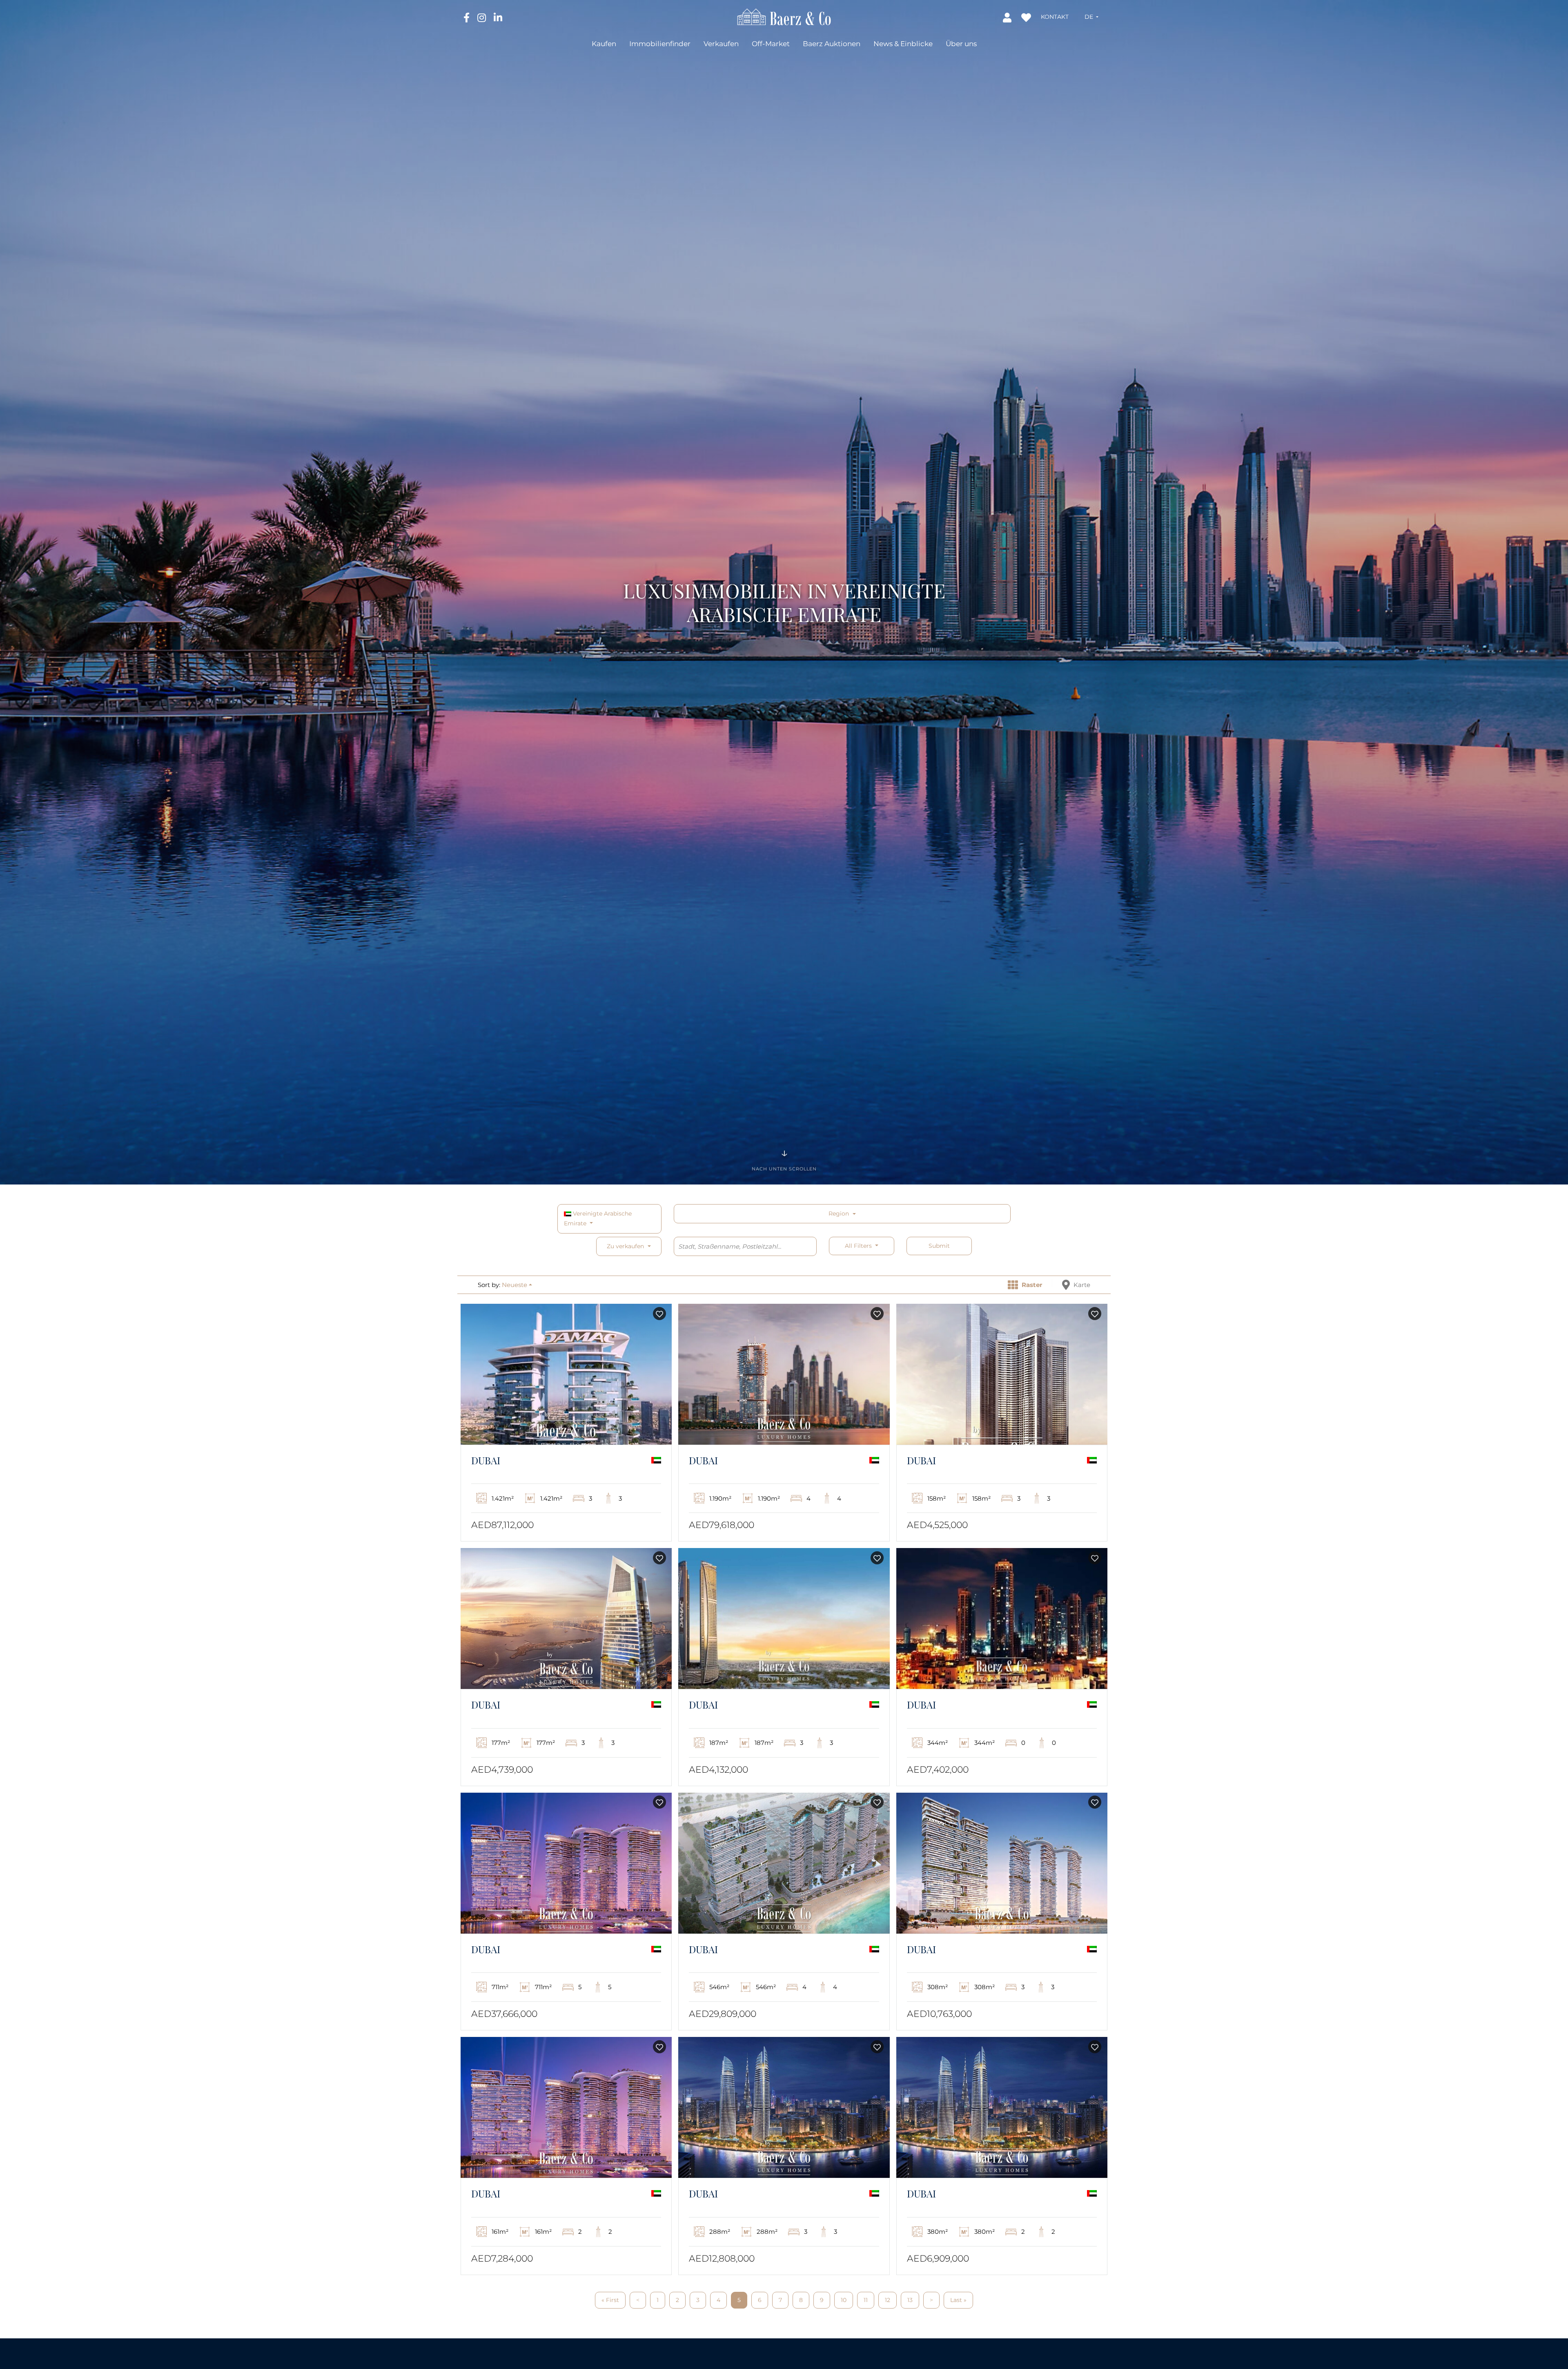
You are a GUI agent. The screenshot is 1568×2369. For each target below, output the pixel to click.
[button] (1091, 17)
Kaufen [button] (604, 44)
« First (610, 2300)
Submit (939, 1246)
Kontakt (1055, 17)
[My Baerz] (1008, 17)
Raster (1031, 1285)
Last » (958, 2300)
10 (844, 2300)
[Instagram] (482, 17)
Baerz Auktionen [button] (832, 44)
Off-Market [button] (771, 44)
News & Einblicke (903, 44)
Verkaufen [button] (721, 44)
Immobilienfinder (660, 44)
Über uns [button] (961, 44)
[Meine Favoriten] (1027, 17)
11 (866, 2300)
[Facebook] (467, 17)
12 (888, 2300)
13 (910, 2300)
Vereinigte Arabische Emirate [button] (598, 1218)
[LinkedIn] (498, 17)
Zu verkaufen (625, 1246)
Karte (1081, 1285)
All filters (859, 1246)
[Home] (784, 16)
